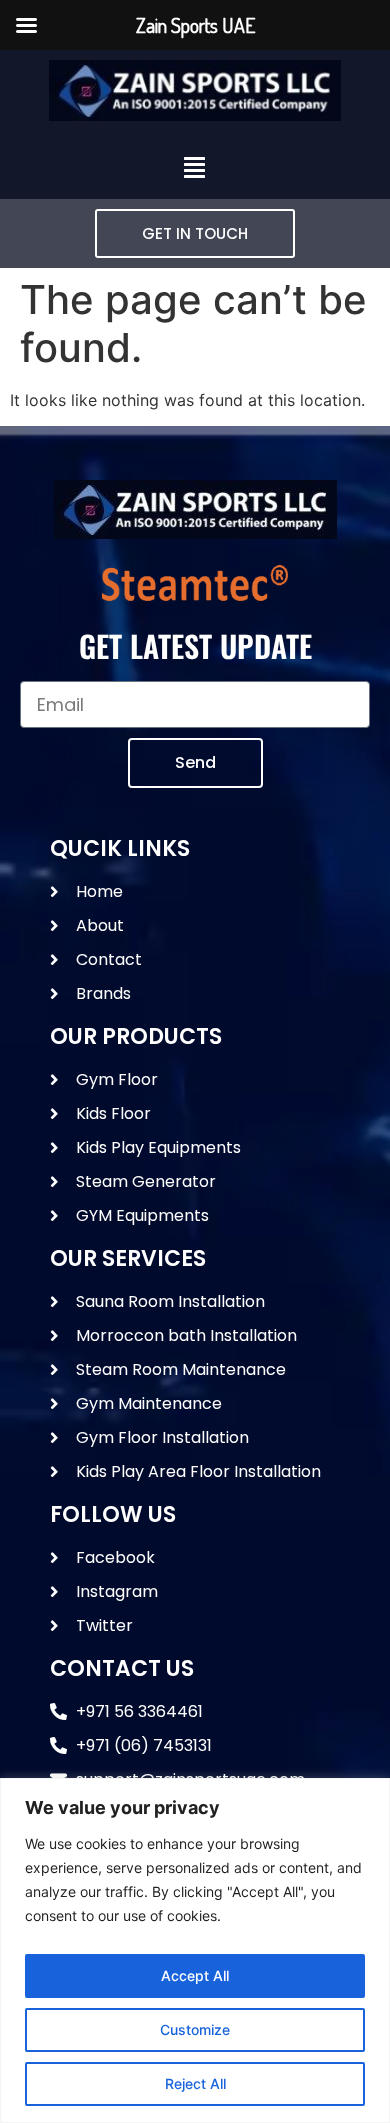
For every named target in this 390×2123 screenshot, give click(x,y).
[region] (195, 1950)
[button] (195, 168)
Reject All (195, 2083)
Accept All (195, 1975)
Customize (195, 2029)
